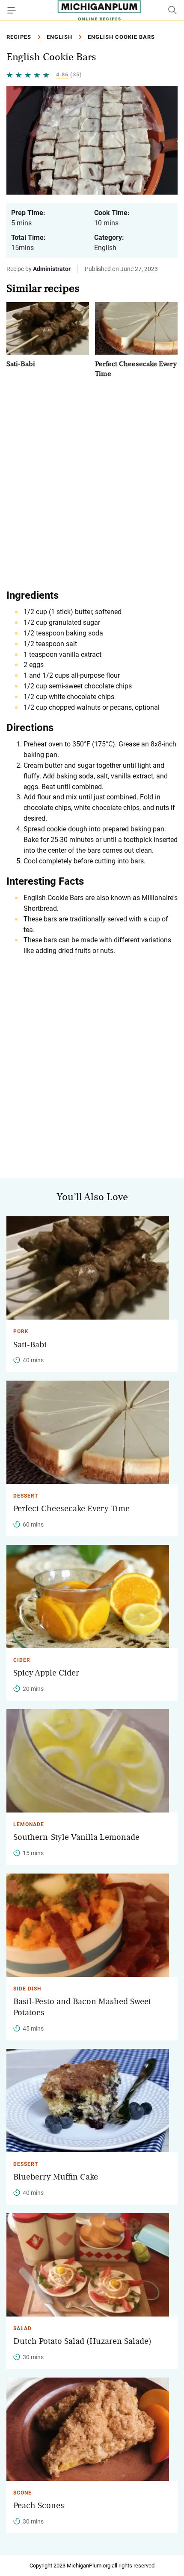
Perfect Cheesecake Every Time (71, 1509)
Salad (22, 2328)
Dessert (26, 1496)
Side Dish (27, 1989)
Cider (22, 1660)
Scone (22, 2493)
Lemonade (29, 1824)
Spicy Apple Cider (46, 1673)
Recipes (19, 37)
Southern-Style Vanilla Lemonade (76, 1837)
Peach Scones (39, 2506)
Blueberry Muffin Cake (56, 2177)
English (59, 37)
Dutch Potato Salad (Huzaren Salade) (82, 2341)
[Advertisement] (92, 483)
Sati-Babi (21, 364)
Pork (21, 1332)
